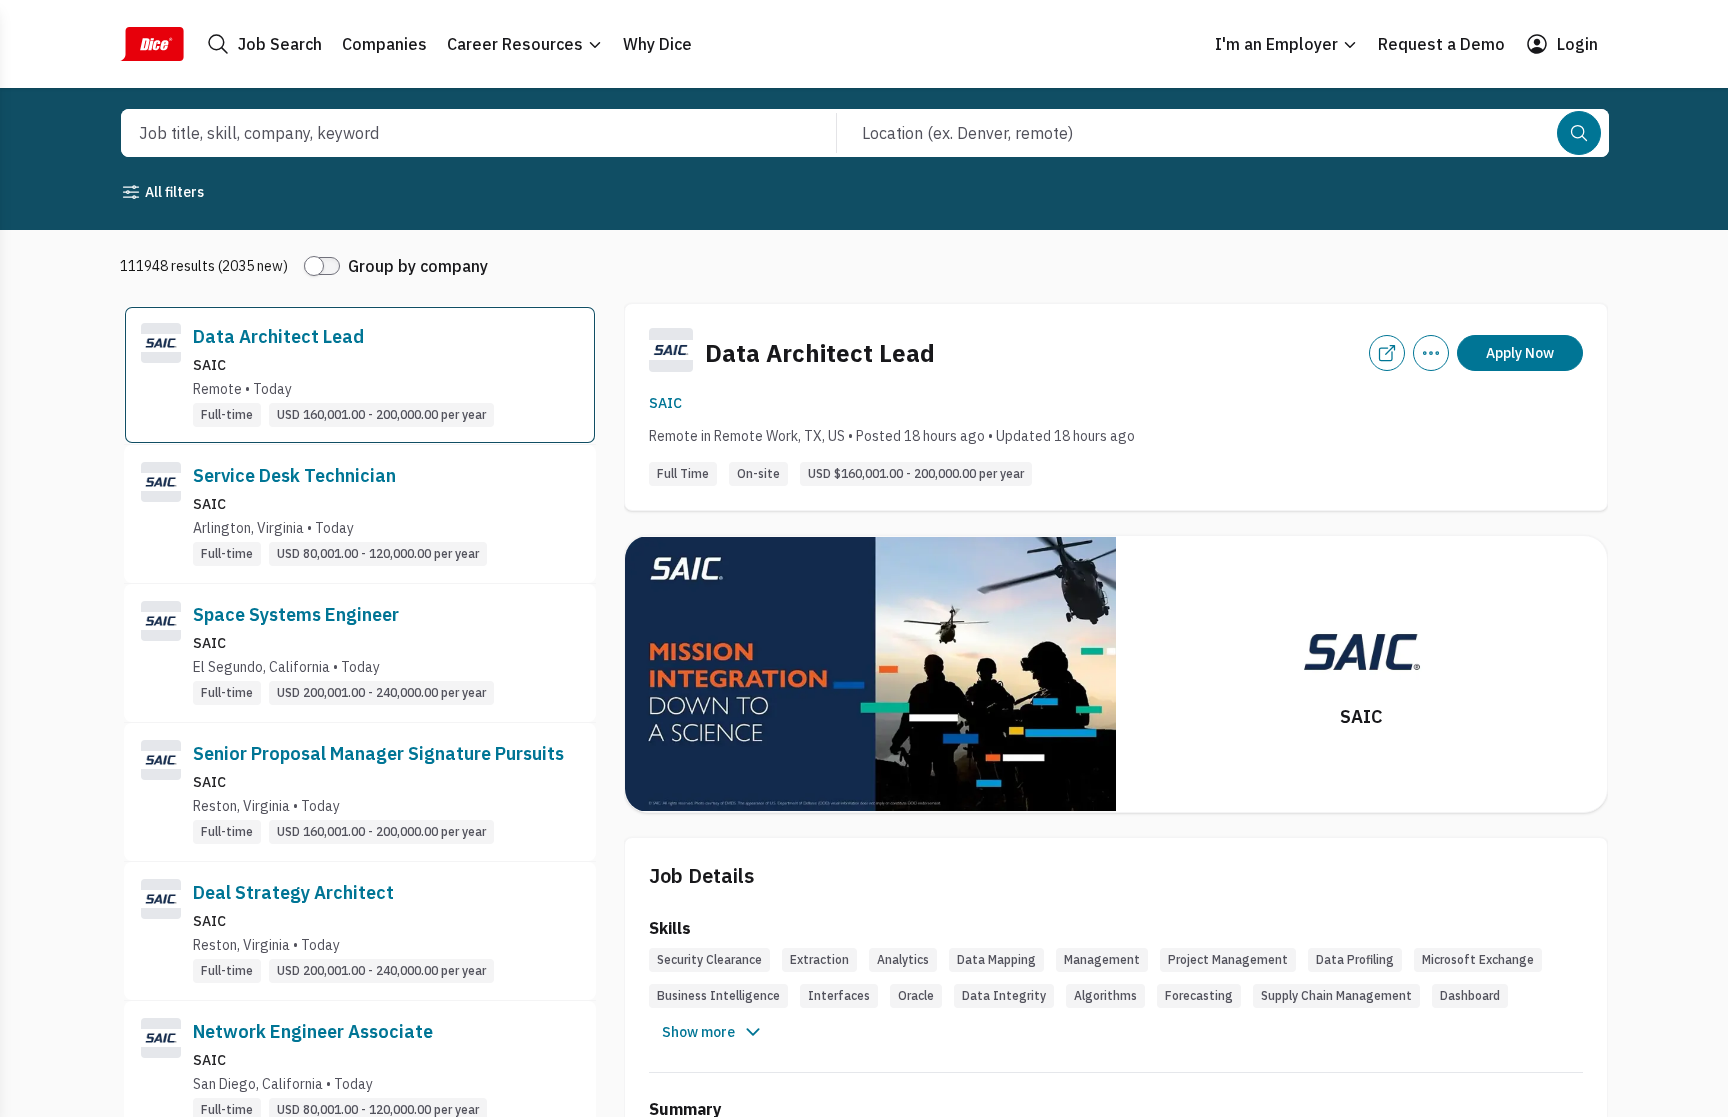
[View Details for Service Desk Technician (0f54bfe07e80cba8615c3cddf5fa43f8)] (360, 514)
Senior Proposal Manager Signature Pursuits (378, 753)
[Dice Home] (152, 44)
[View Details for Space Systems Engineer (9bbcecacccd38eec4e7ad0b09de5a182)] (360, 653)
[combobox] (457, 133)
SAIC (665, 403)
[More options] (1431, 353)
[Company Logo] (161, 375)
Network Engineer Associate (313, 1031)
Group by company (418, 266)
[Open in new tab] (1387, 353)
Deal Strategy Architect (293, 892)
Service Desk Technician (294, 475)
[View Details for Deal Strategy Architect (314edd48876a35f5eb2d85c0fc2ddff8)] (360, 931)
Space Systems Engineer (296, 614)
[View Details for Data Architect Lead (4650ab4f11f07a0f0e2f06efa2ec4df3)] (360, 375)
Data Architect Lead (278, 336)
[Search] (1579, 133)
